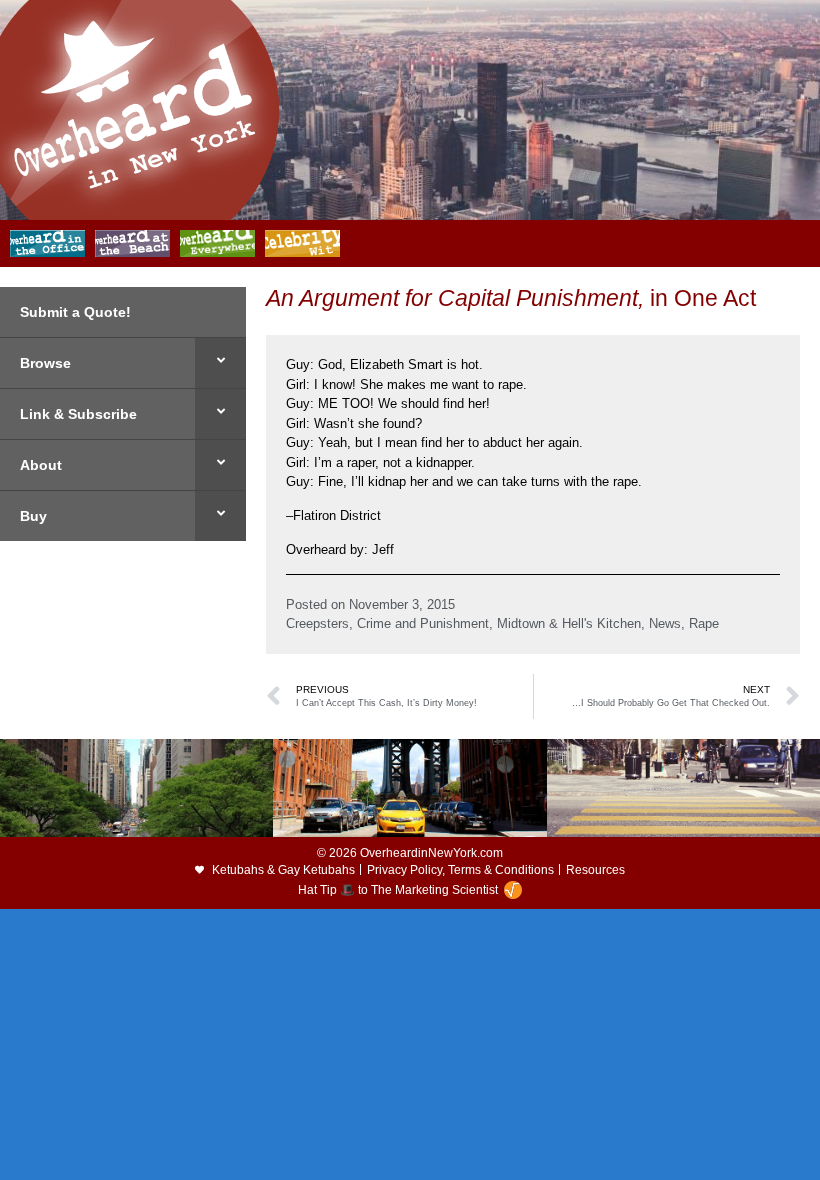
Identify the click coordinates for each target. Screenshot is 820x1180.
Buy (33, 516)
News (665, 623)
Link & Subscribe (78, 414)
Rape (704, 623)
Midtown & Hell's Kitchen (569, 623)
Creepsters (317, 623)
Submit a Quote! (75, 312)
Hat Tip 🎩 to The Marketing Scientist (398, 890)
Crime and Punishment (423, 623)
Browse (45, 363)
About (41, 465)
